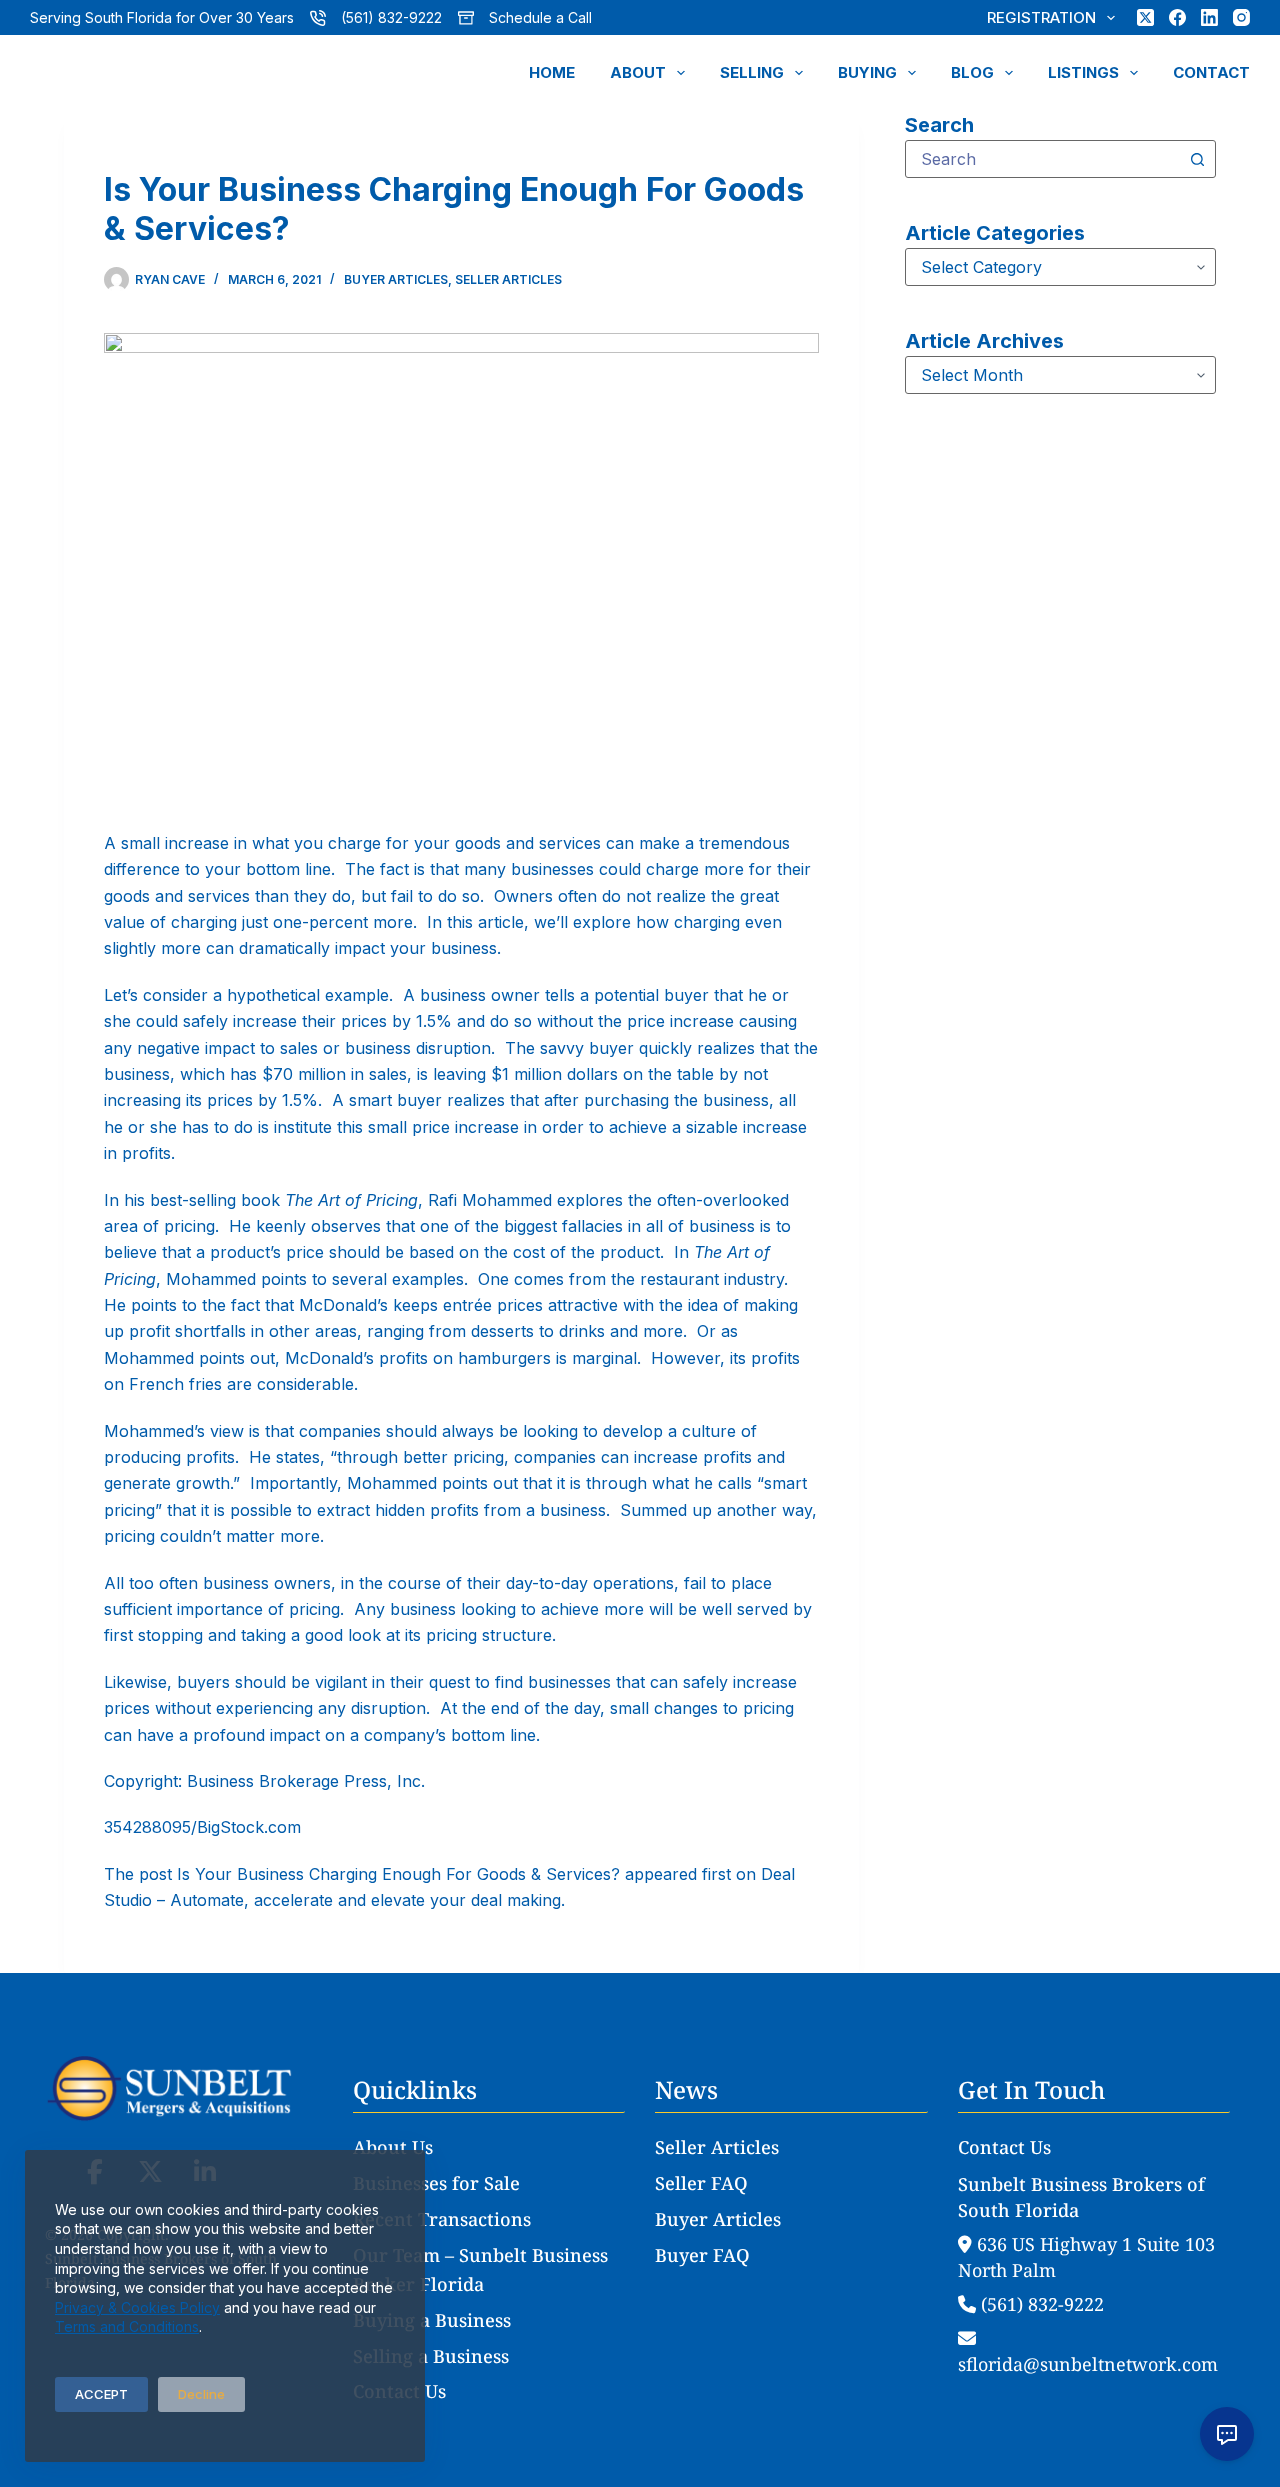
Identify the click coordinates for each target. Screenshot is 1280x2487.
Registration (1041, 17)
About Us (393, 2147)
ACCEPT (101, 2394)
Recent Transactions (442, 2219)
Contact (1211, 72)
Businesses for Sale (436, 2183)
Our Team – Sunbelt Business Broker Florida (480, 2270)
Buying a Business (432, 2320)
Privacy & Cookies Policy (137, 2307)
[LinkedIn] (1209, 17)
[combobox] (1042, 159)
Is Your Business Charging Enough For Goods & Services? (398, 1874)
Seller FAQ (701, 2183)
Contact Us (399, 2391)
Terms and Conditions (127, 2326)
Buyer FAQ (702, 2255)
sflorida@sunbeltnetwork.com (1088, 2364)
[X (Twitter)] (1145, 17)
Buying (867, 72)
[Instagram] (1241, 17)
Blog (972, 72)
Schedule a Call (540, 17)
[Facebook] (1177, 17)
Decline (201, 2394)
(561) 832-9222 (391, 17)
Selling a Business (431, 2356)
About (638, 72)
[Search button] (1197, 159)
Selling (752, 72)
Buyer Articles (396, 279)
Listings (1083, 72)
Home (552, 72)
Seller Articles (508, 279)
